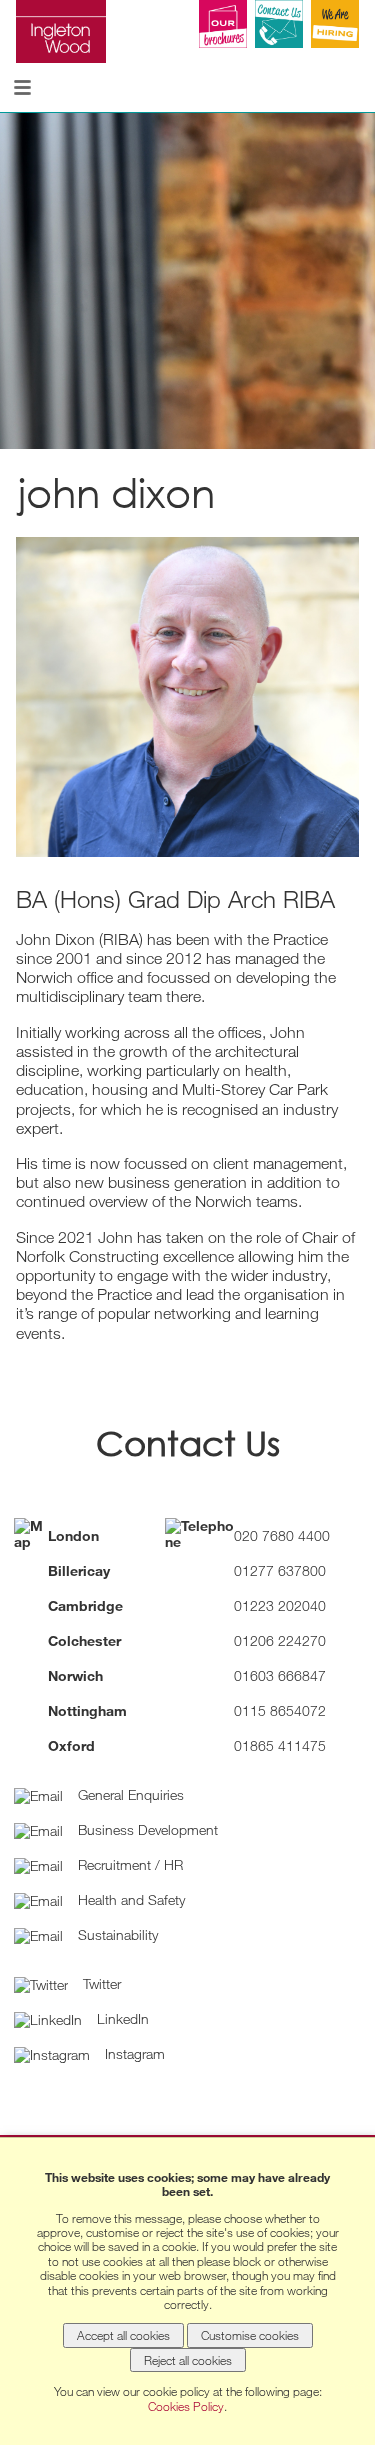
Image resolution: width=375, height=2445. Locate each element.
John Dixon (116, 493)
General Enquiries (129, 1794)
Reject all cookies (188, 2360)
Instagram (133, 2053)
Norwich (75, 1675)
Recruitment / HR (128, 1864)
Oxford (71, 1745)
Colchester (84, 1640)
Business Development (146, 1829)
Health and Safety (129, 1899)
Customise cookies (250, 2335)
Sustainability (116, 1934)
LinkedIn (121, 2018)
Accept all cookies (123, 2335)
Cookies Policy (186, 2406)
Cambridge (85, 1605)
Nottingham (87, 1710)
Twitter (100, 1983)
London (73, 1535)
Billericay (79, 1570)
